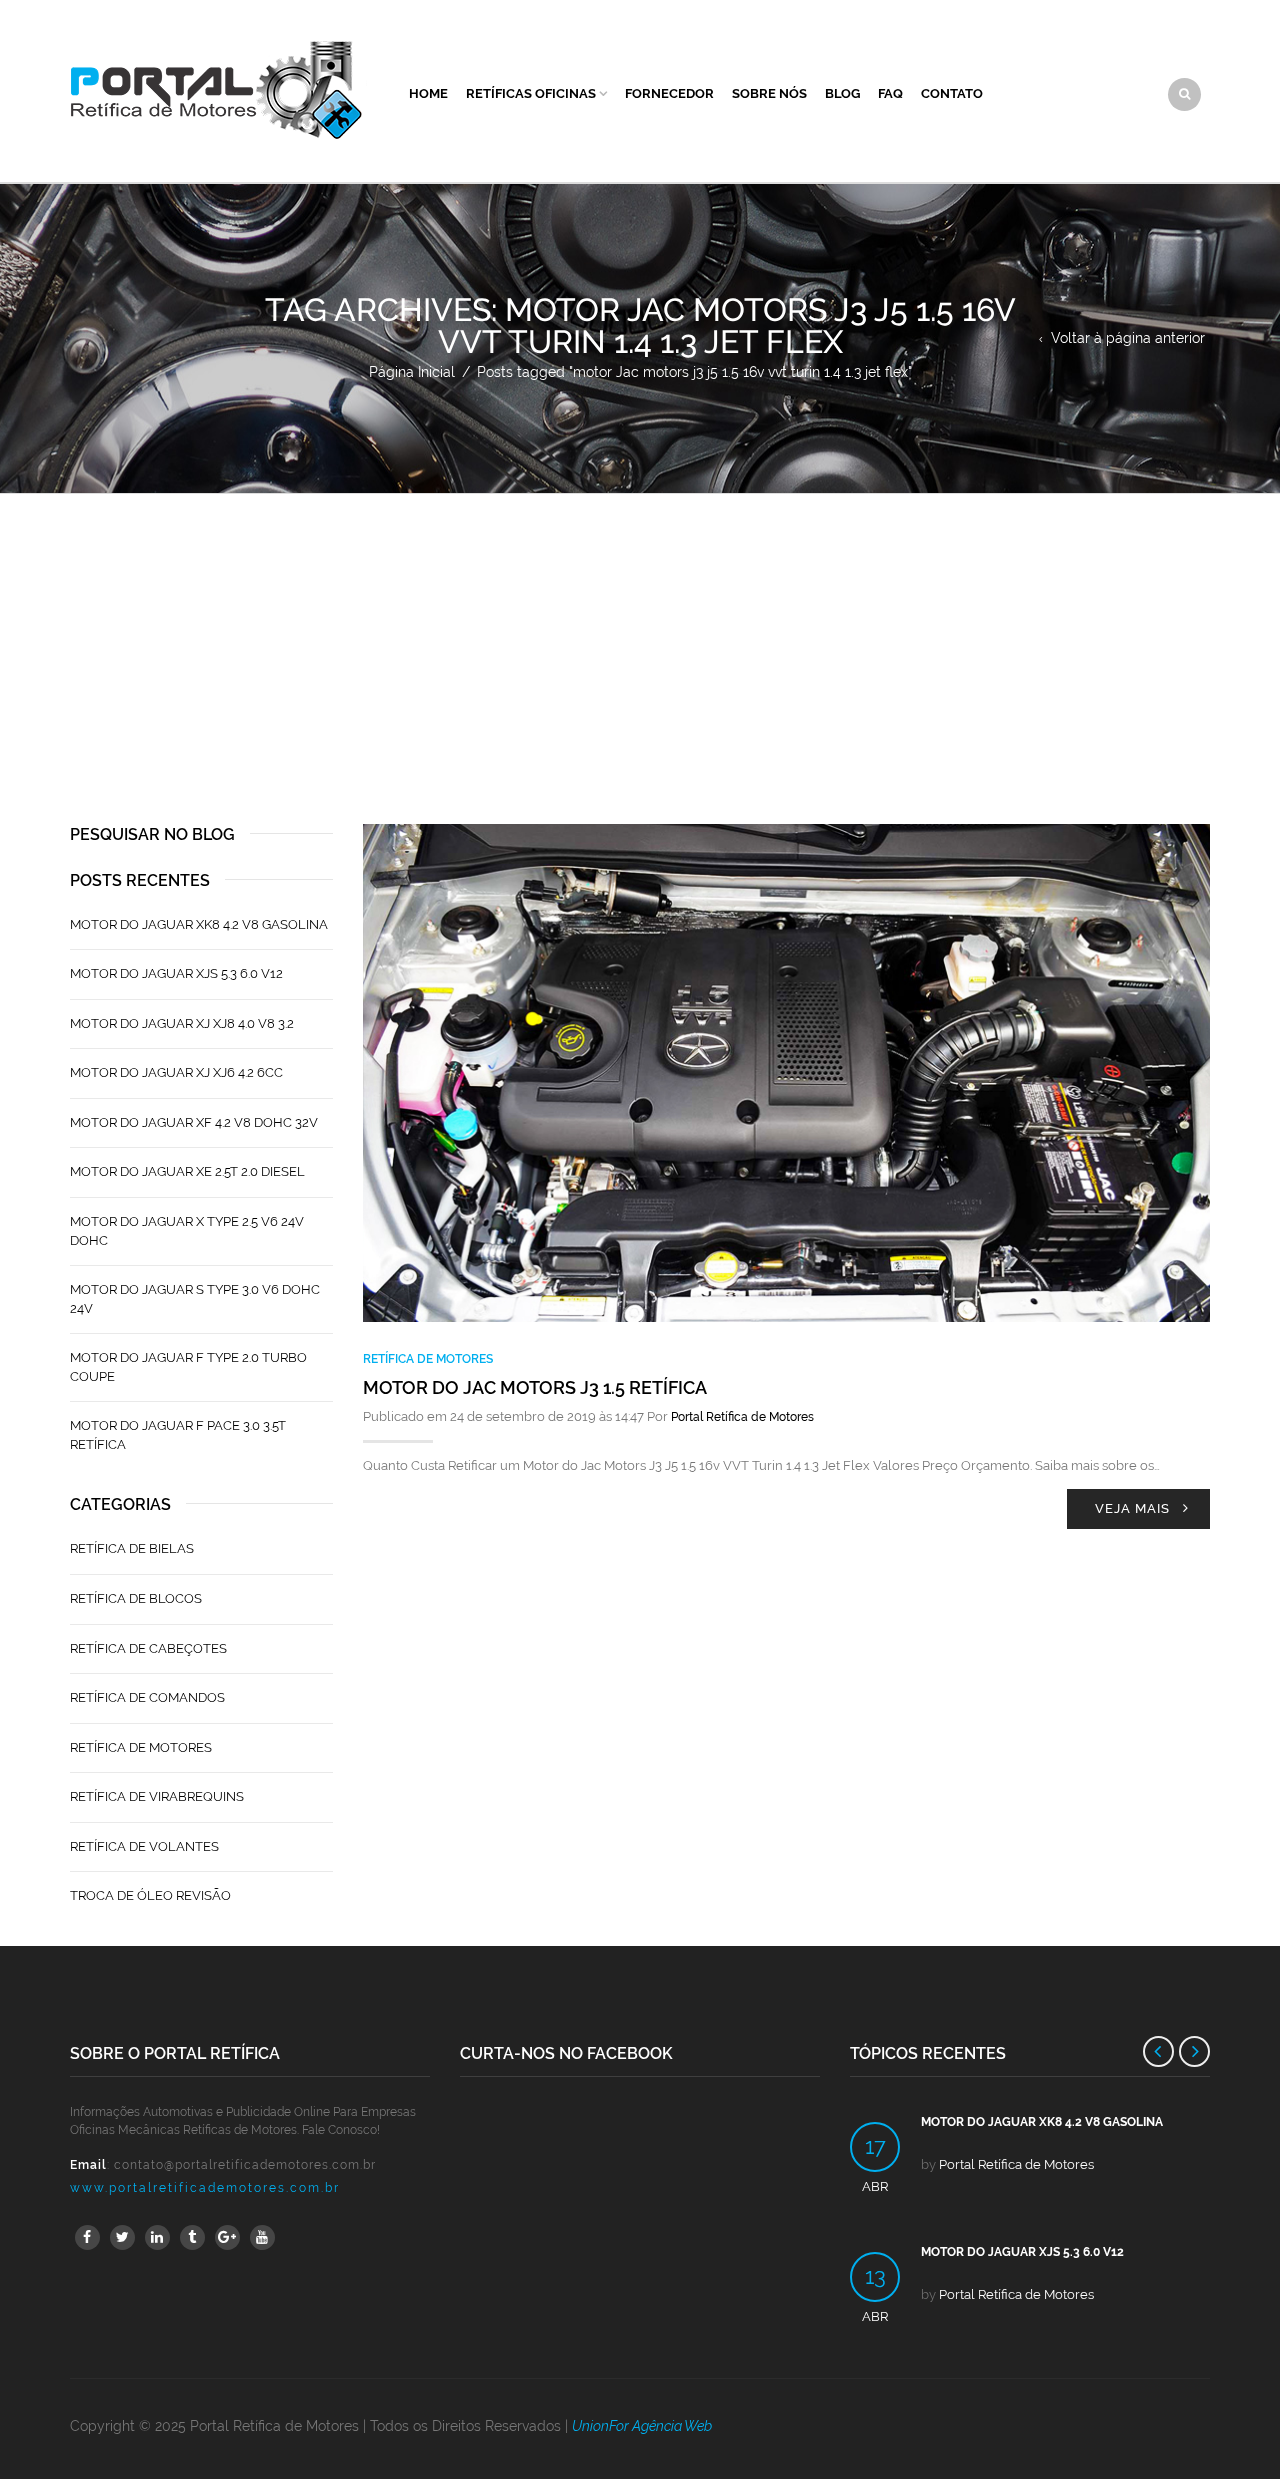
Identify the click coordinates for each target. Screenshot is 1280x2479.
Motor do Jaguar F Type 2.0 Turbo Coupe (188, 1367)
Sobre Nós (769, 93)
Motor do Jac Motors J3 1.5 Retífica (535, 1387)
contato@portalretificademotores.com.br (245, 2165)
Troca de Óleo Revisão (150, 1895)
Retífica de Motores (428, 1359)
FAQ (890, 93)
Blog (842, 93)
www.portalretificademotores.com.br (205, 2188)
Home (428, 93)
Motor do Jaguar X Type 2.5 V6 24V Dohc (187, 1231)
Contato (952, 93)
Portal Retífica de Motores (742, 1417)
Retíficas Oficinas (531, 93)
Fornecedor (669, 93)
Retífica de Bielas (132, 1548)
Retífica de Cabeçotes (148, 1648)
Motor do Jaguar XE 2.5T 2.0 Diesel (187, 1171)
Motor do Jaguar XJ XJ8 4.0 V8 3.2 (182, 1023)
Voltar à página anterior (1128, 338)
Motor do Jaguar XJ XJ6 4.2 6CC (176, 1072)
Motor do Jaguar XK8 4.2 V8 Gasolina (199, 924)
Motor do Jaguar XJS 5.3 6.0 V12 (176, 973)
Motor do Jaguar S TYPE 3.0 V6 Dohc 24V (195, 1299)
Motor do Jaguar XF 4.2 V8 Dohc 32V (194, 1122)
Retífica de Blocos (136, 1598)
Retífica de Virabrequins (157, 1796)
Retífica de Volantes (144, 1846)
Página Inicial (412, 372)
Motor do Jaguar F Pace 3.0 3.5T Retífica (178, 1435)
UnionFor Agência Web (642, 2426)
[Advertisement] (640, 644)
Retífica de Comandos (147, 1697)
